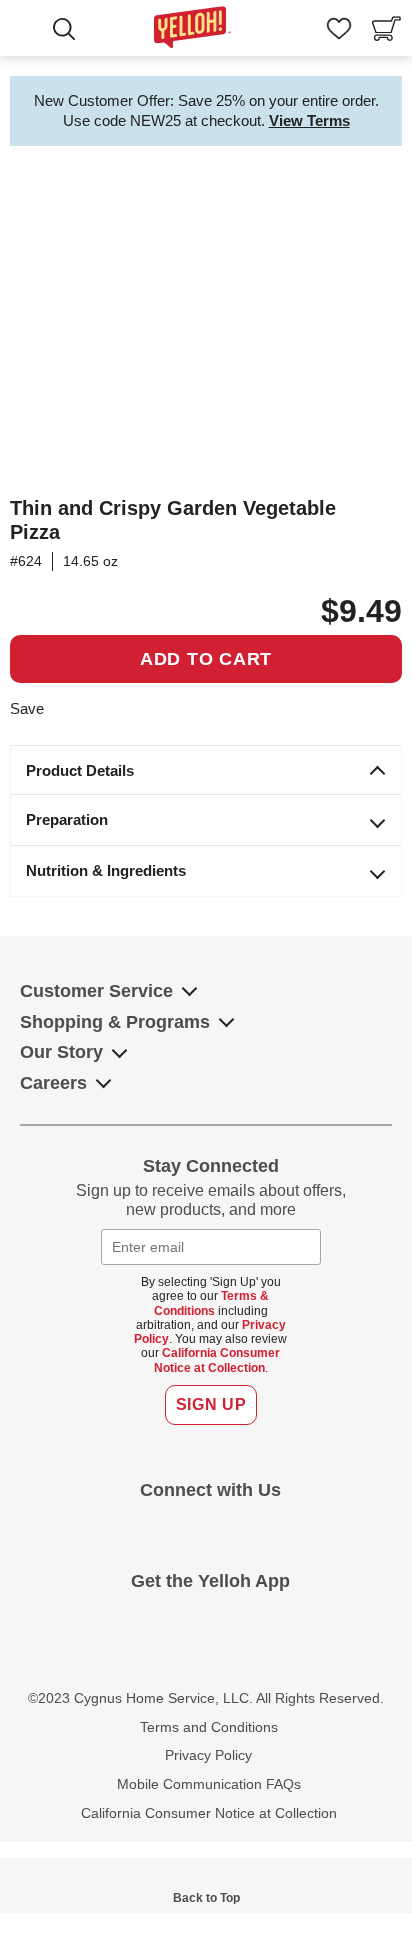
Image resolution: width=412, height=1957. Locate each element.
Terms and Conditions (209, 1727)
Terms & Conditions (212, 1303)
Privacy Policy (208, 1755)
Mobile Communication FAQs (209, 1784)
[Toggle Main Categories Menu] (29, 31)
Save (27, 708)
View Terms (309, 120)
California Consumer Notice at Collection (217, 1360)
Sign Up (211, 1404)
